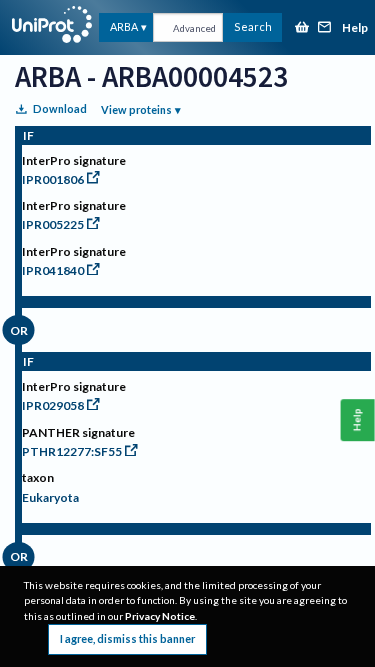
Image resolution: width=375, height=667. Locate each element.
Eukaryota (50, 497)
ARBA (124, 26)
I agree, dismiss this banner (127, 638)
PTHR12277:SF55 (72, 451)
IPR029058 (53, 405)
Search (253, 26)
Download (60, 108)
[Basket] (302, 28)
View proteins (136, 109)
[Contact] (325, 28)
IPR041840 (53, 270)
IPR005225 (53, 224)
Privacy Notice (160, 616)
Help (355, 28)
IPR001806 (53, 179)
